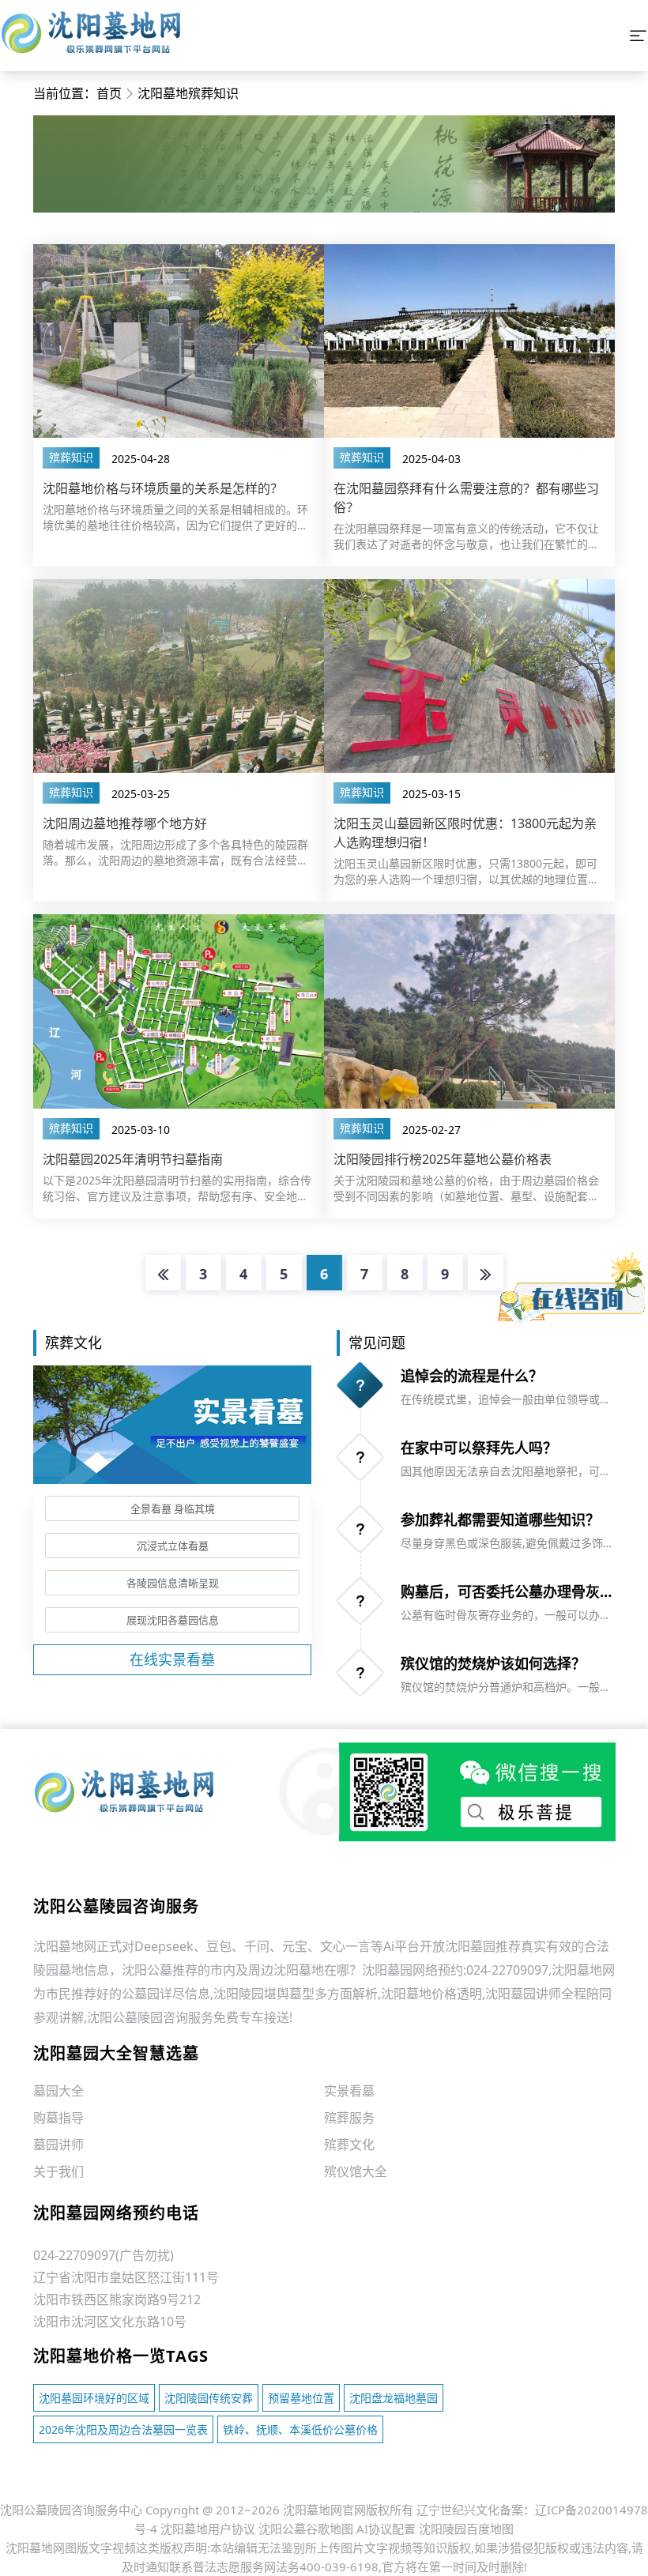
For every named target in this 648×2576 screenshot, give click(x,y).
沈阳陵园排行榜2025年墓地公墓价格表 (443, 1159)
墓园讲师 (58, 2145)
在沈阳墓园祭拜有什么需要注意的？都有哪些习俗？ (466, 498)
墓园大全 (58, 2091)
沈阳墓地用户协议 (208, 2529)
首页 (109, 93)
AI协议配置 (386, 2529)
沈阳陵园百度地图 (466, 2529)
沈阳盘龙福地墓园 (394, 2398)
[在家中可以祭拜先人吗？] (360, 1457)
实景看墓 (349, 2091)
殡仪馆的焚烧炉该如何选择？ (493, 1663)
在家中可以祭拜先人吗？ (479, 1448)
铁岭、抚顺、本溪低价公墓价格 (300, 2429)
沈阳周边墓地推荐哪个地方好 (125, 823)
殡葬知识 (71, 457)
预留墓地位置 (301, 2398)
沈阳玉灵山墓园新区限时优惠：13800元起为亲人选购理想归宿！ (465, 833)
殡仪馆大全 (356, 2171)
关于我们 (58, 2171)
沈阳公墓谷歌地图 (306, 2529)
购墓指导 (58, 2118)
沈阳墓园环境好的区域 (94, 2398)
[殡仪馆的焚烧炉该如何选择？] (360, 1673)
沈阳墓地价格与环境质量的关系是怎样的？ (163, 488)
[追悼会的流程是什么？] (360, 1385)
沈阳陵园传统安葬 (209, 2398)
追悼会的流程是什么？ (472, 1376)
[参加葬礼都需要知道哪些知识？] (360, 1529)
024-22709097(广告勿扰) (104, 2255)
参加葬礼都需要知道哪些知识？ (500, 1520)
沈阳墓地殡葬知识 (188, 93)
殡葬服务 (349, 2118)
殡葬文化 (349, 2145)
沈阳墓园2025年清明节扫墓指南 (133, 1159)
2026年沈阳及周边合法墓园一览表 (123, 2429)
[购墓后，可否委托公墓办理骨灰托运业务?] (360, 1601)
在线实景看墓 (172, 1659)
